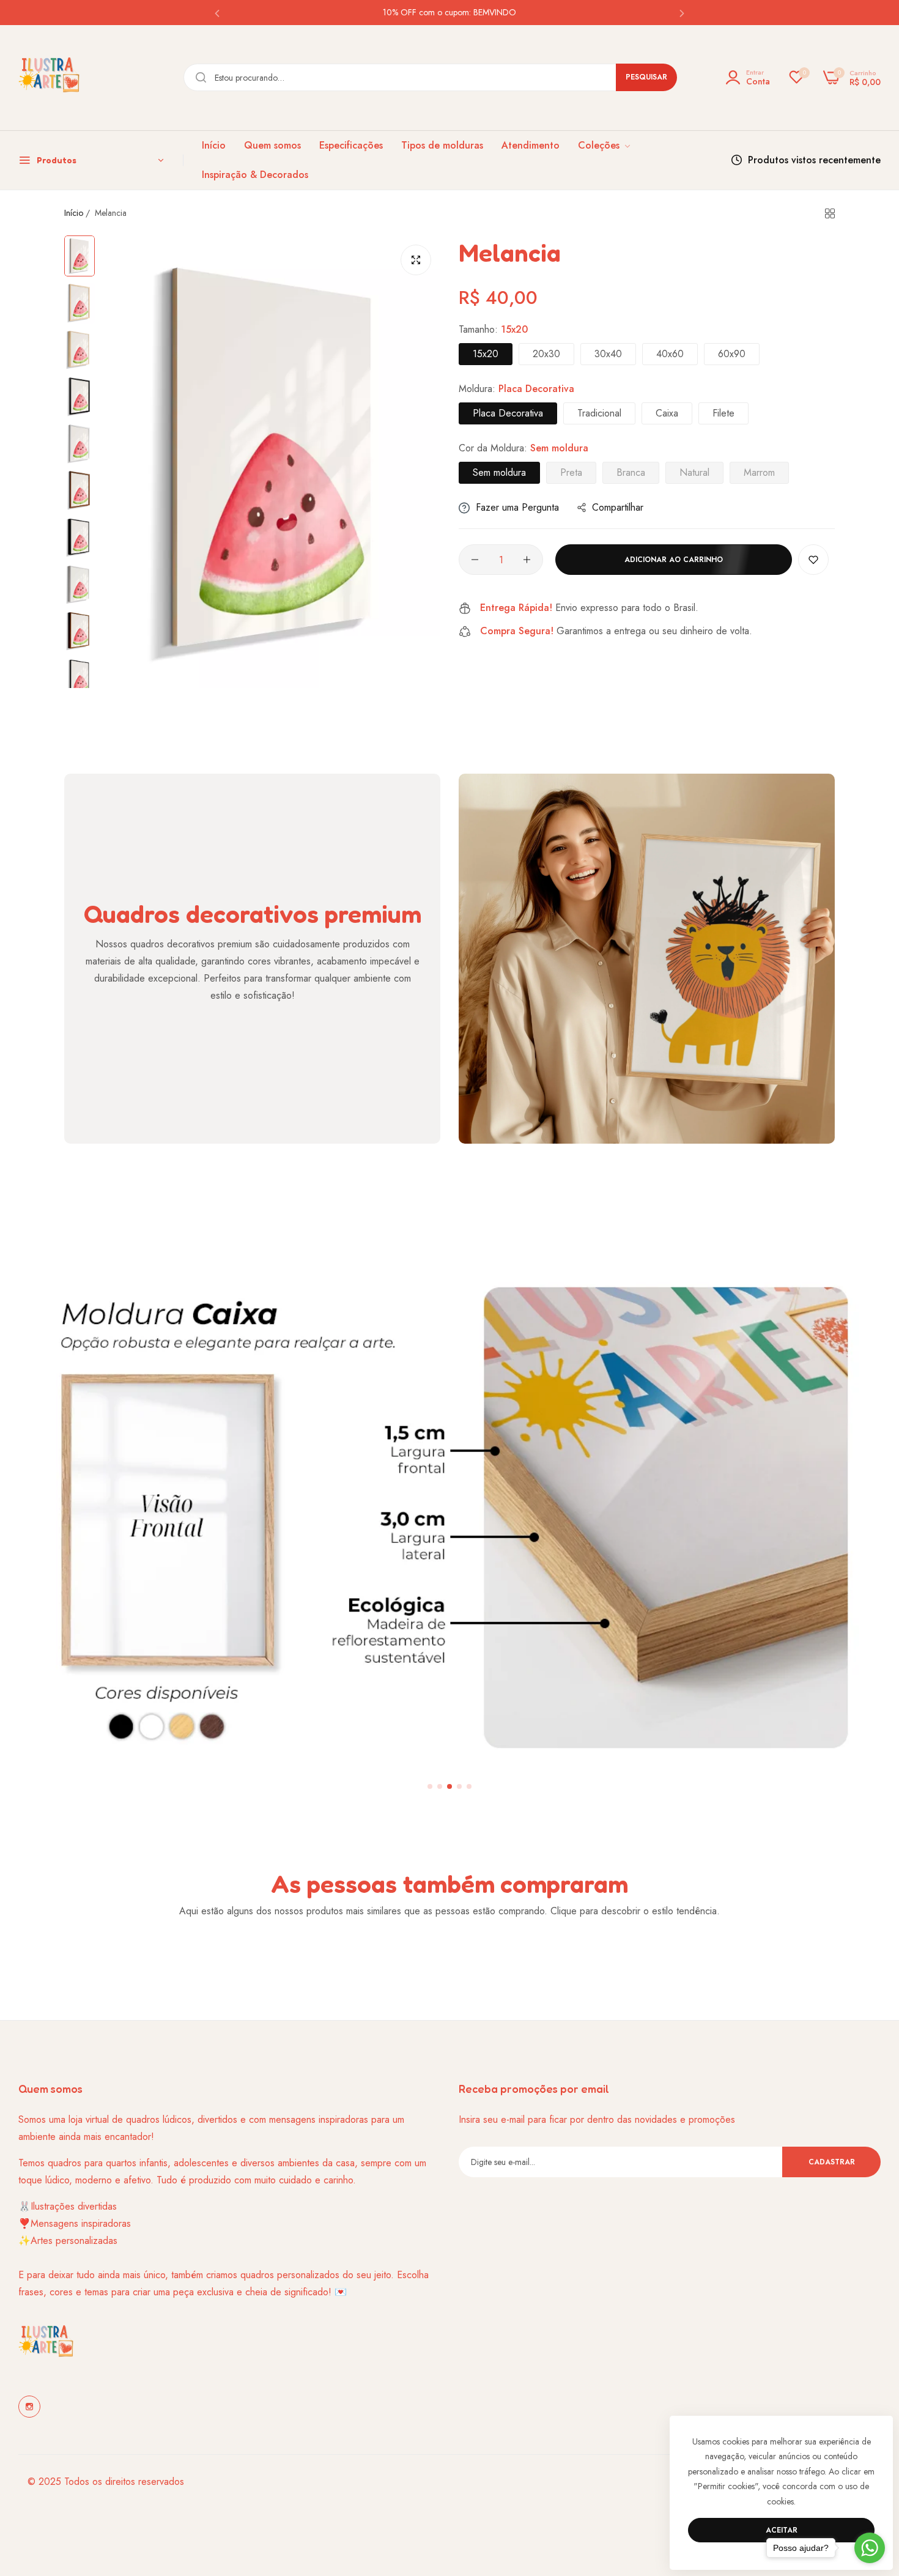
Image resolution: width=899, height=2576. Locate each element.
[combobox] (430, 77)
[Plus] (527, 560)
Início (74, 213)
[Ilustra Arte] (49, 78)
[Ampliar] (416, 260)
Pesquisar (646, 77)
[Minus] (475, 560)
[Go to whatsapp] (870, 2548)
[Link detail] (29, 2407)
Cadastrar (832, 2162)
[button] (217, 13)
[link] (605, 146)
